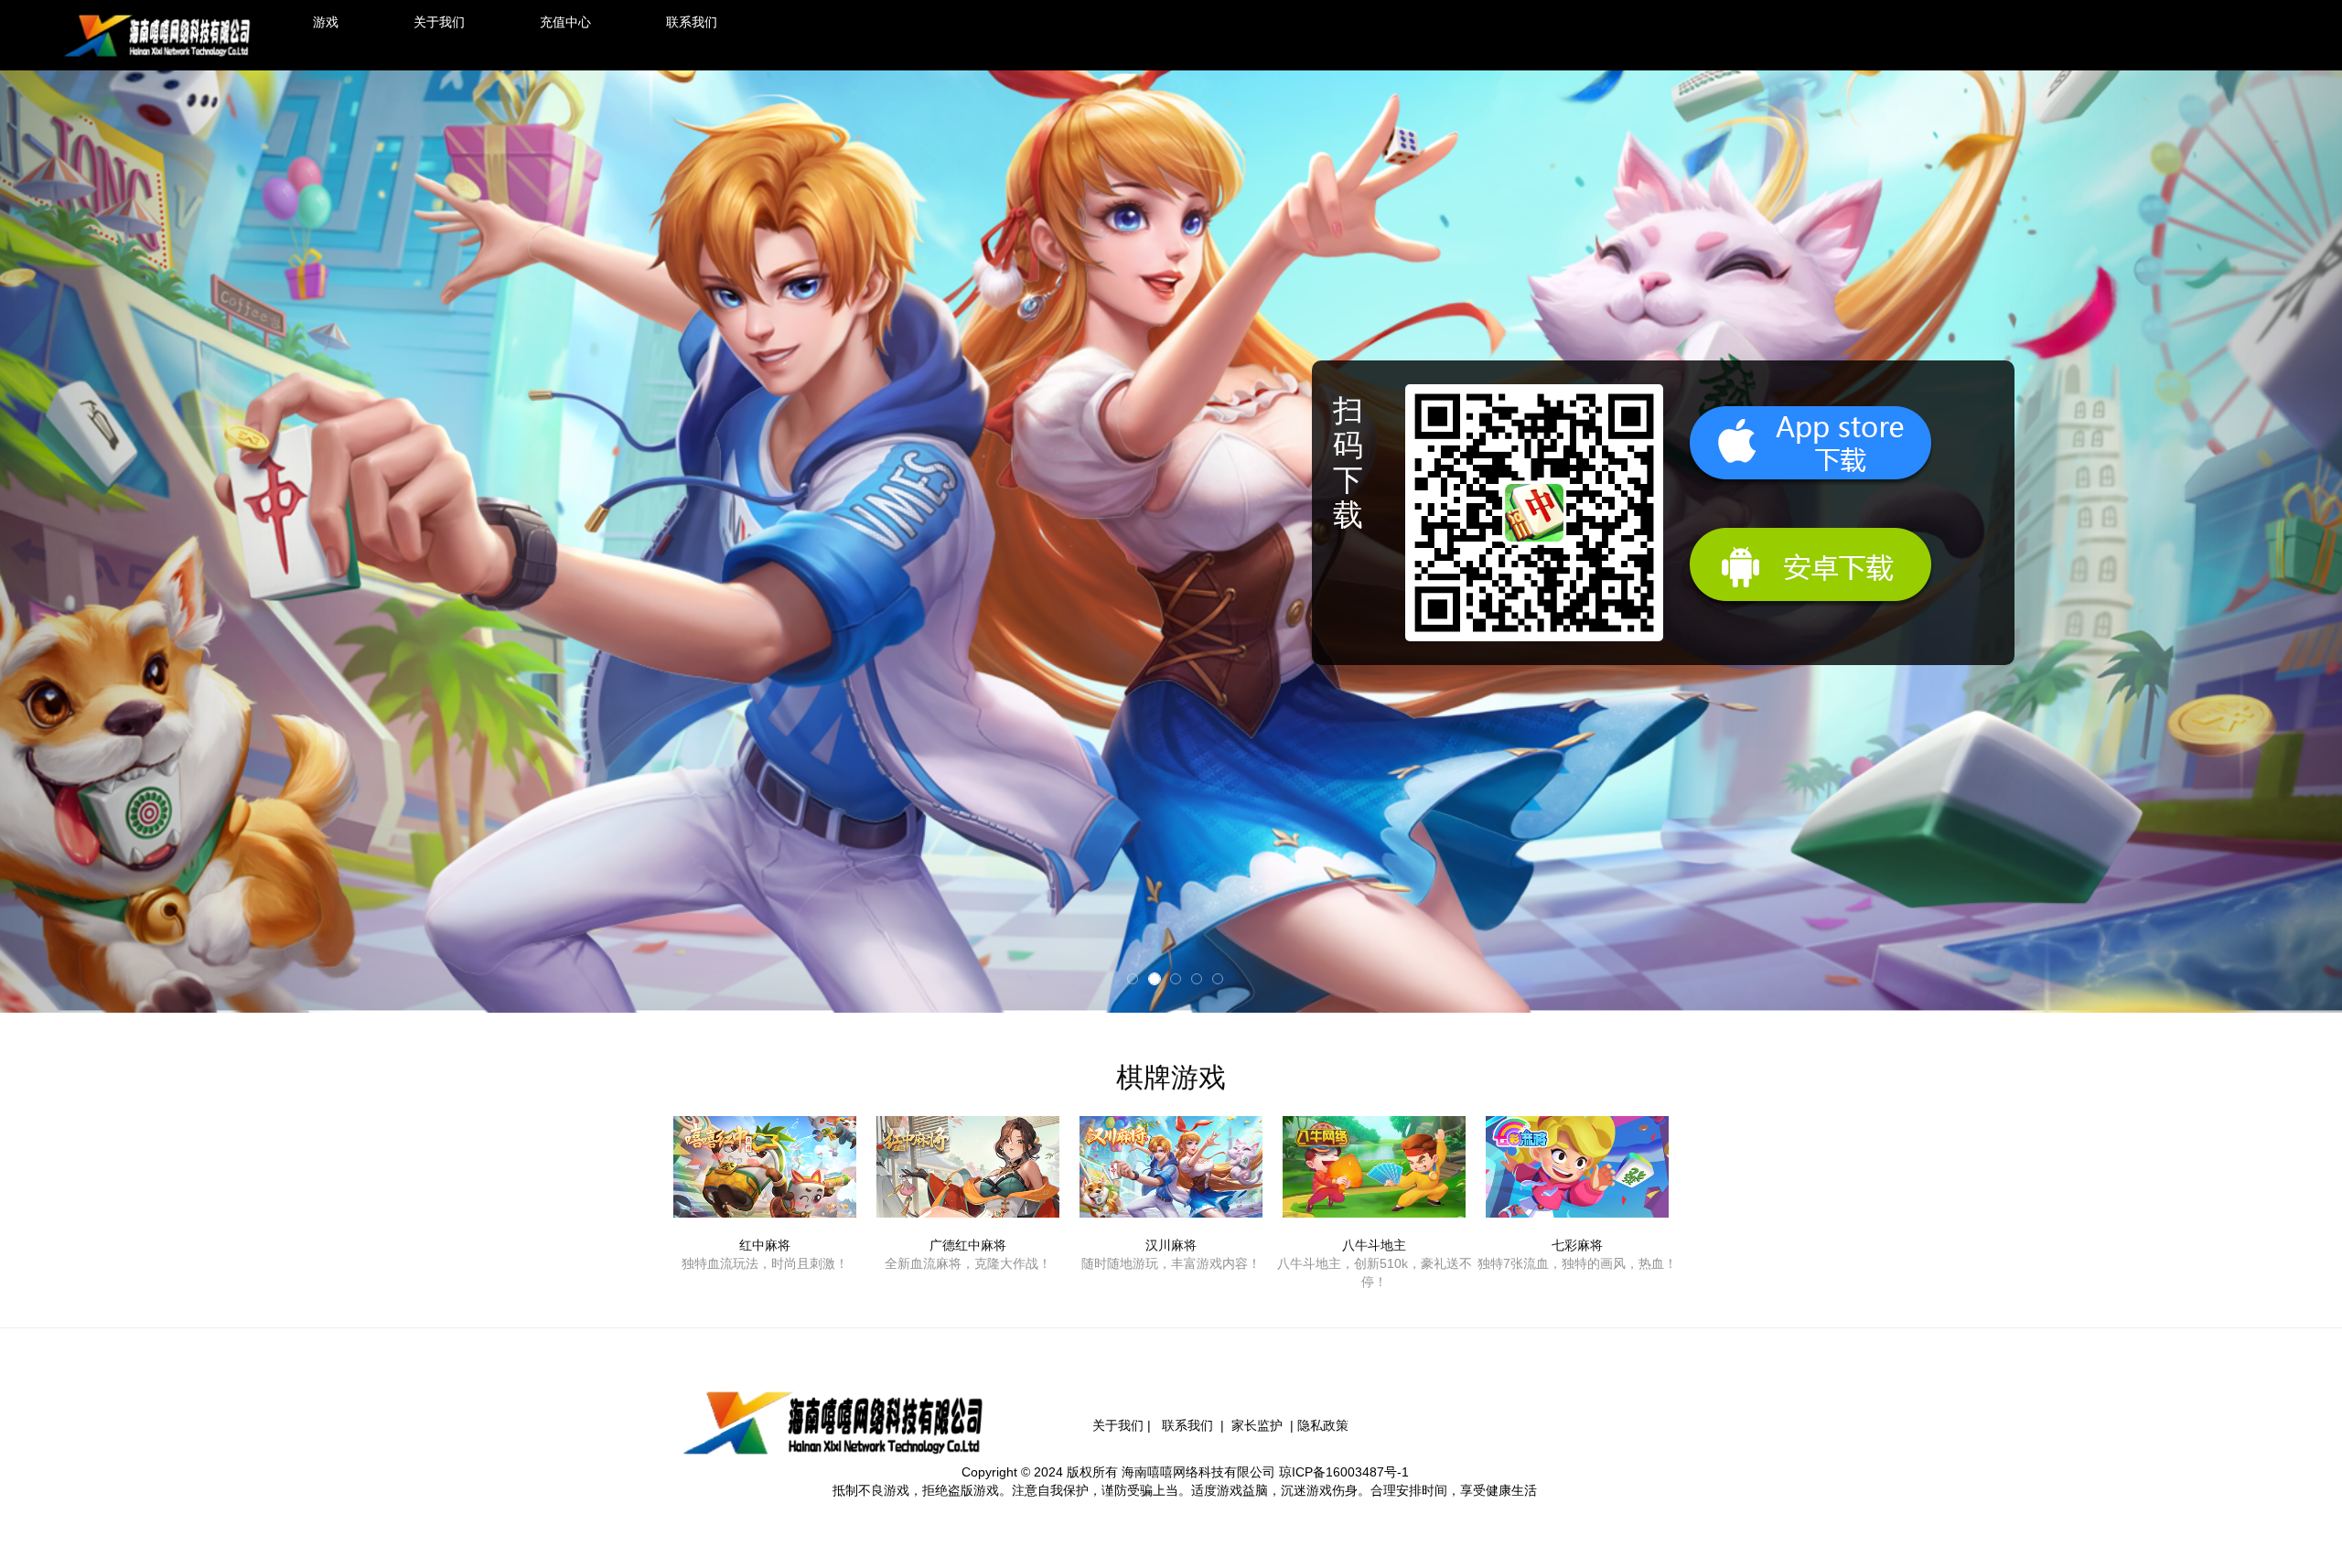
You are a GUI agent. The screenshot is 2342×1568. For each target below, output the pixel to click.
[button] (176, 511)
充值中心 (565, 22)
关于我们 (439, 22)
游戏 (326, 22)
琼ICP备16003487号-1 (1344, 1472)
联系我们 (692, 22)
